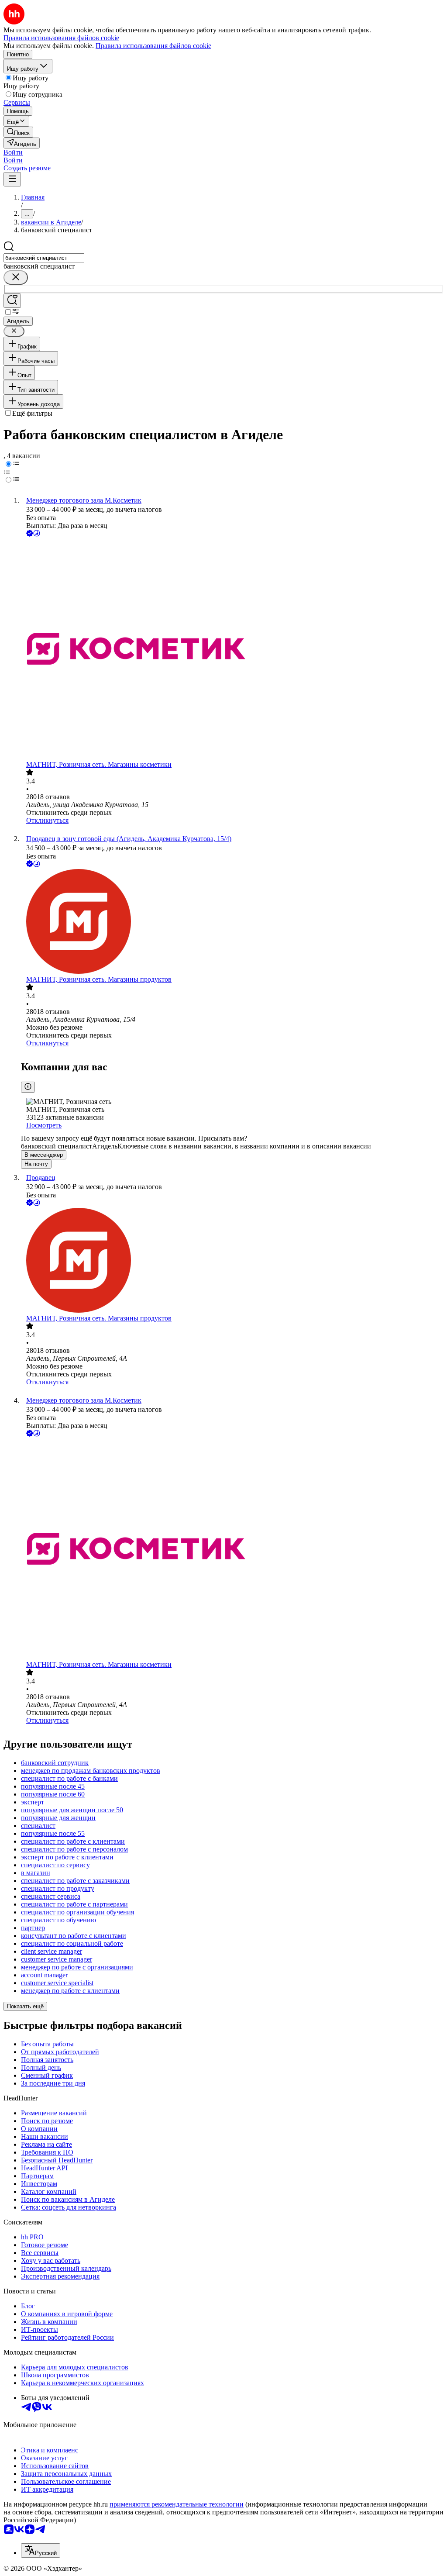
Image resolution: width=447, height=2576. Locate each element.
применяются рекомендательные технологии (177, 2504)
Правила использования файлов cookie (153, 46)
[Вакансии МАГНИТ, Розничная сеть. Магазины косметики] (232, 650)
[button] (13, 152)
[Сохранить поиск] (12, 301)
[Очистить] (16, 278)
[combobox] (44, 258)
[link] (18, 132)
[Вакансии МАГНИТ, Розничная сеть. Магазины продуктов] (232, 922)
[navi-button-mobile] (12, 179)
